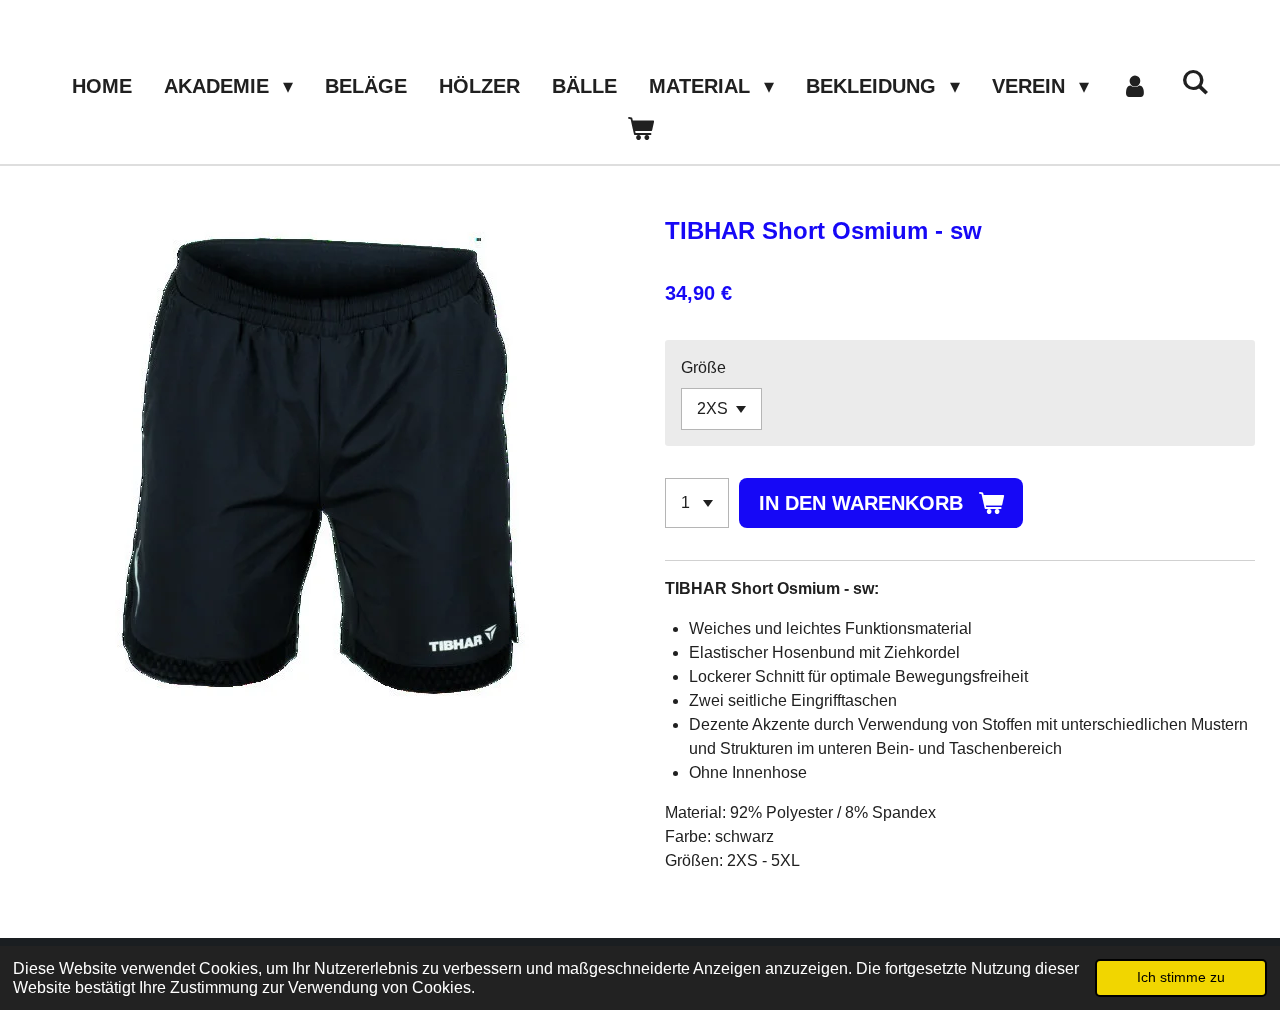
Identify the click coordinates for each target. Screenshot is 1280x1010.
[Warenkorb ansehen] (640, 128)
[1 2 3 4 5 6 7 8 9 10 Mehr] (697, 503)
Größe (703, 367)
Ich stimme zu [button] (1181, 977)
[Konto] (1135, 86)
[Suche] (1195, 82)
